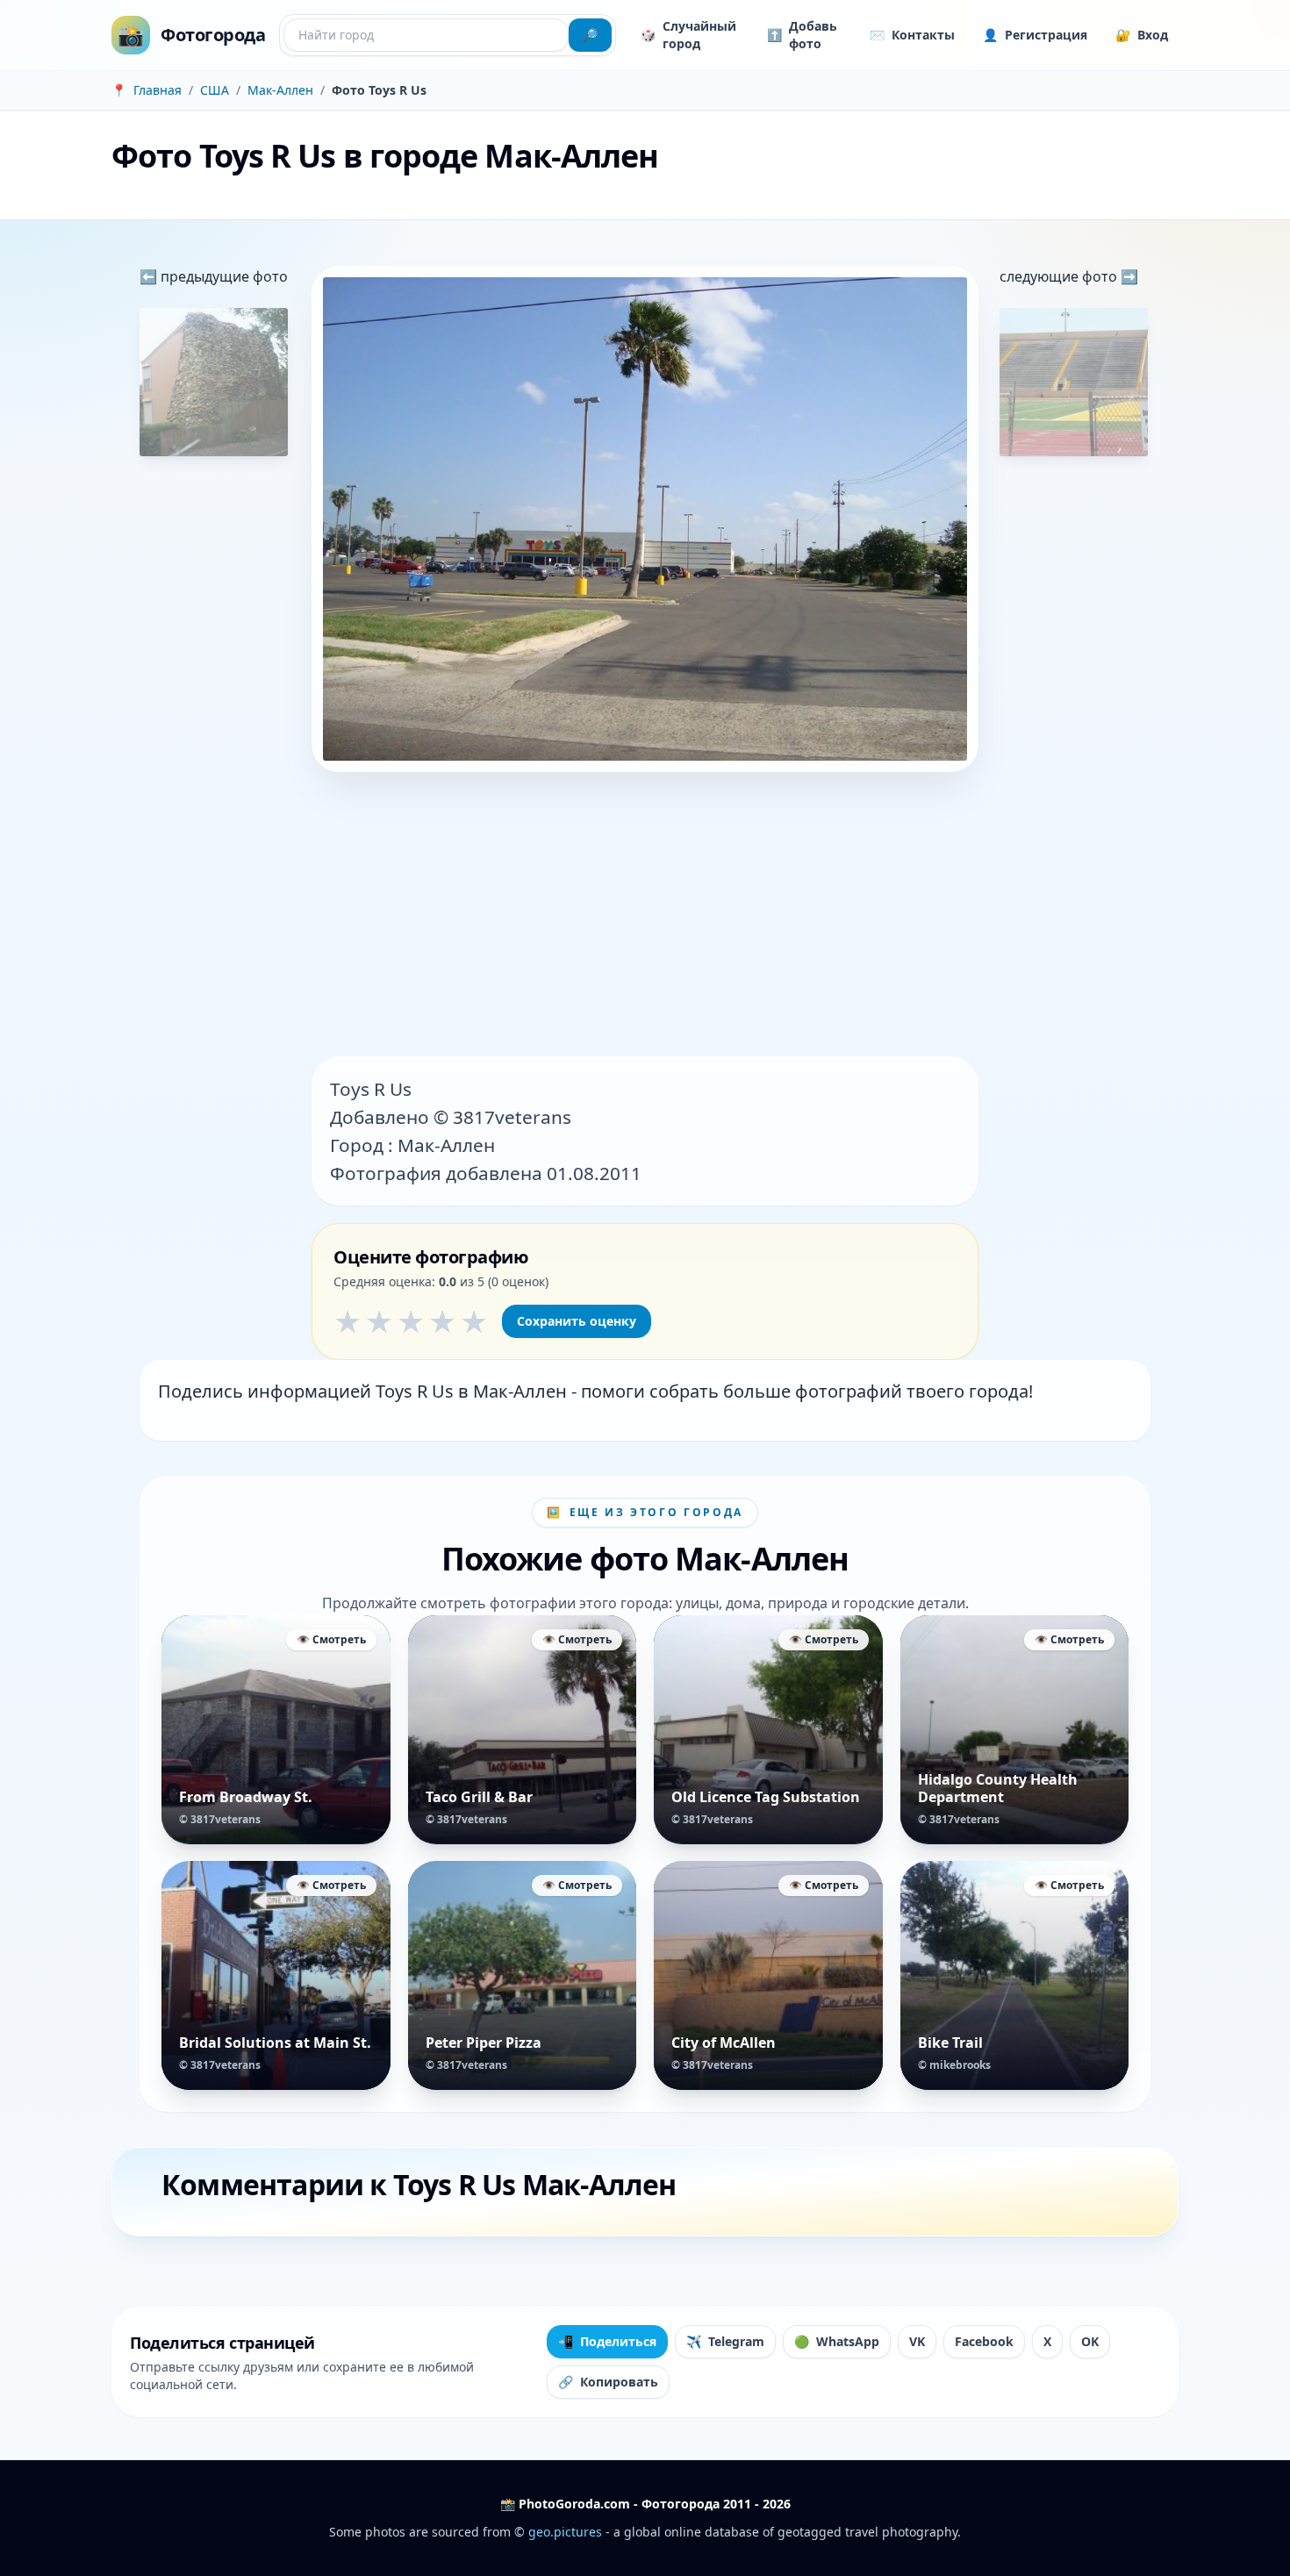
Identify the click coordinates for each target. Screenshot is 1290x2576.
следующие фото (1060, 276)
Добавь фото (802, 35)
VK (917, 2341)
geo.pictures (565, 2532)
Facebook (984, 2341)
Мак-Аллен (280, 90)
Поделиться (607, 2341)
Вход (1142, 35)
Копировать (608, 2382)
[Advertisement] (645, 916)
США (215, 90)
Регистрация (1035, 35)
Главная (158, 90)
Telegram (725, 2341)
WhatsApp (837, 2341)
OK (1090, 2341)
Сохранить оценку (577, 1321)
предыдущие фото (222, 276)
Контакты (912, 35)
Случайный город (688, 35)
